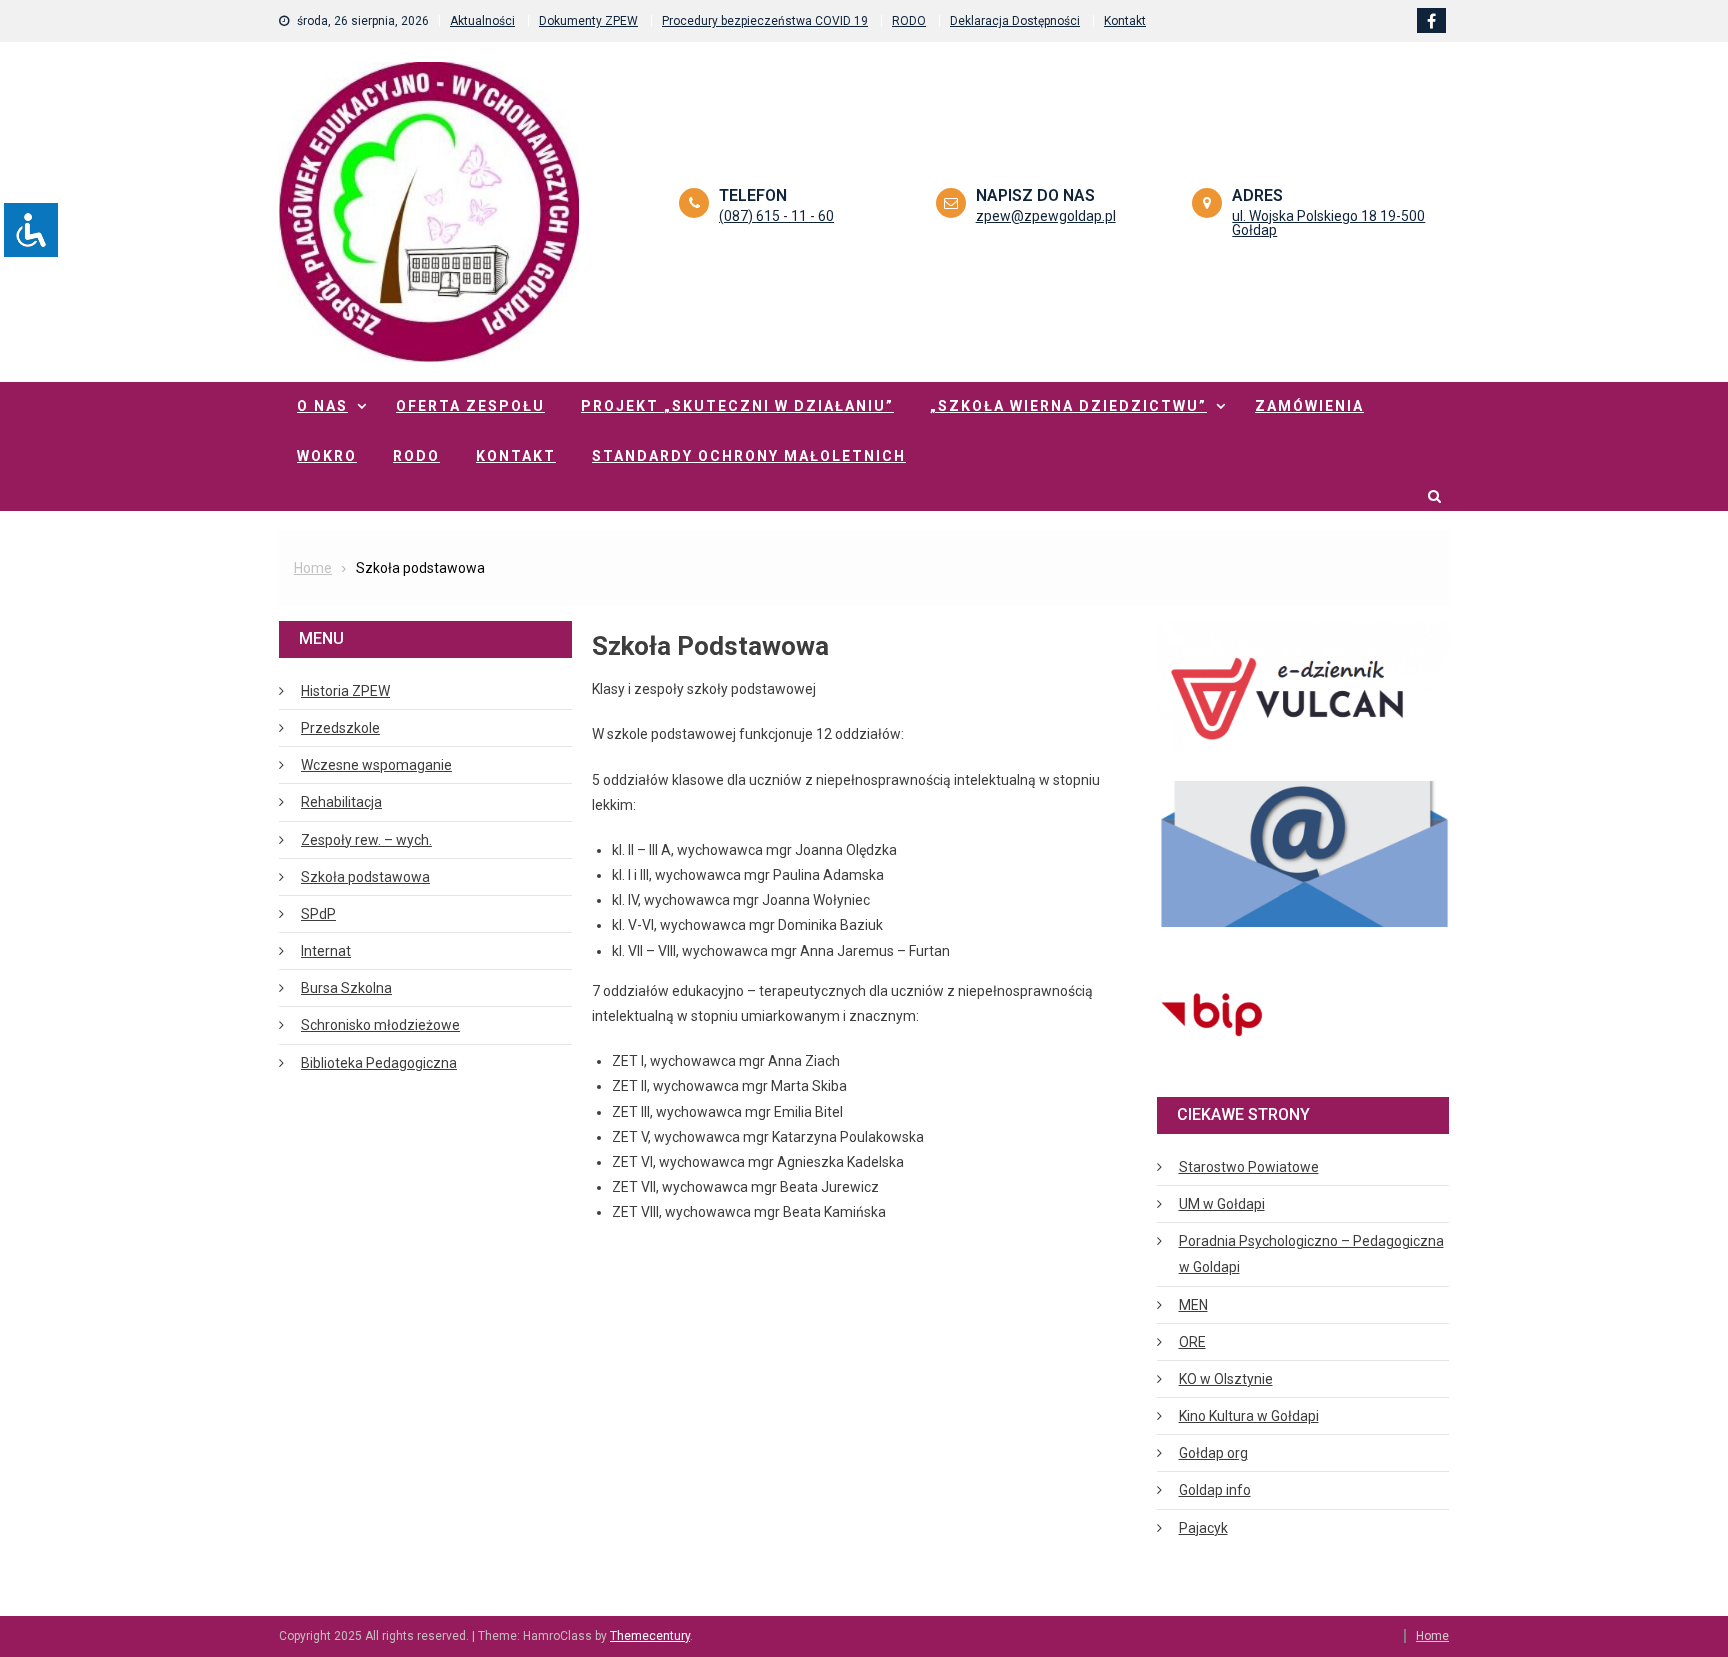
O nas (322, 406)
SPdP (318, 914)
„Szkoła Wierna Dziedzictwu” (1068, 406)
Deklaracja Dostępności (1015, 21)
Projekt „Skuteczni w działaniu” (737, 406)
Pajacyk (1203, 1528)
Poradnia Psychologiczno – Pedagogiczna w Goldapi (1311, 1254)
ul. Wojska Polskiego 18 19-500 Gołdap (1328, 223)
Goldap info (1215, 1490)
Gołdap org (1213, 1453)
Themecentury (650, 1636)
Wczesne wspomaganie (376, 765)
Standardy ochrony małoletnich (749, 456)
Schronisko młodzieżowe (380, 1025)
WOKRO (327, 456)
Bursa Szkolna (346, 988)
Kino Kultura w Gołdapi (1249, 1416)
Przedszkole (340, 728)
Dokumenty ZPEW (588, 21)
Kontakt (1125, 21)
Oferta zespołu (470, 406)
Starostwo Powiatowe (1249, 1167)
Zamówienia (1309, 406)
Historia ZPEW (345, 691)
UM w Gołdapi (1222, 1204)
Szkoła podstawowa (365, 877)
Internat (326, 951)
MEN (1193, 1305)
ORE (1192, 1342)
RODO (909, 21)
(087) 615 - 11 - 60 (776, 216)
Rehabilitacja (341, 802)
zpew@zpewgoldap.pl (1046, 216)
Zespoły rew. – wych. (366, 840)
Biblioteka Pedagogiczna (379, 1063)
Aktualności (482, 21)
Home (1432, 1636)
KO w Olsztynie (1226, 1379)
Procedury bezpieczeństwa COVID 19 (765, 21)
